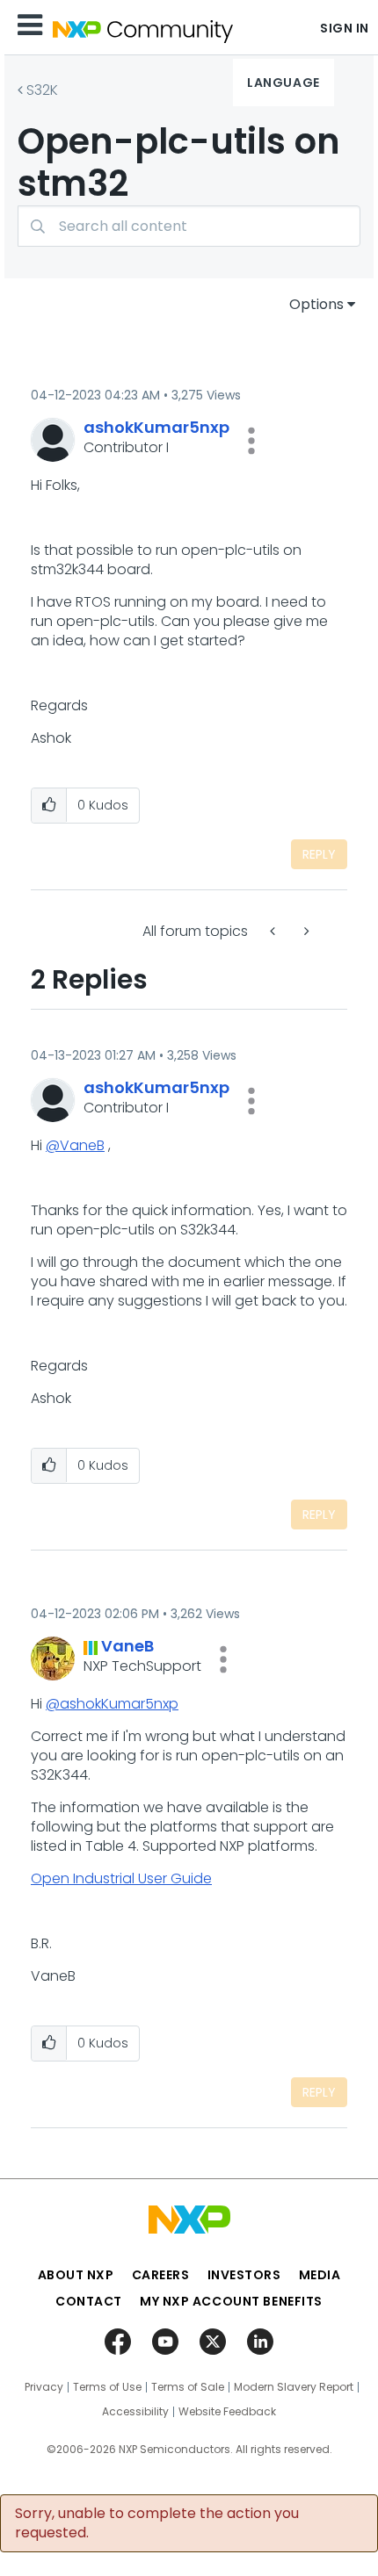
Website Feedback (227, 2412)
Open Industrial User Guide (121, 1878)
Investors (244, 2275)
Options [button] (316, 304)
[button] (251, 441)
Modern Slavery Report (294, 2387)
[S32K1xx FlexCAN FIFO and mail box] (274, 931)
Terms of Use (107, 2387)
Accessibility (135, 2412)
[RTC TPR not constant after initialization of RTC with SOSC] (305, 931)
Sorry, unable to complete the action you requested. (157, 2523)
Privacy (44, 2387)
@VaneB (75, 1145)
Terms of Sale (188, 2387)
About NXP (76, 2275)
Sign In (345, 28)
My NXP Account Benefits (231, 2301)
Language (283, 83)
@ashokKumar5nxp (112, 1704)
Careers (161, 2275)
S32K (42, 90)
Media (320, 2275)
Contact (89, 2301)
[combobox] (189, 226)
